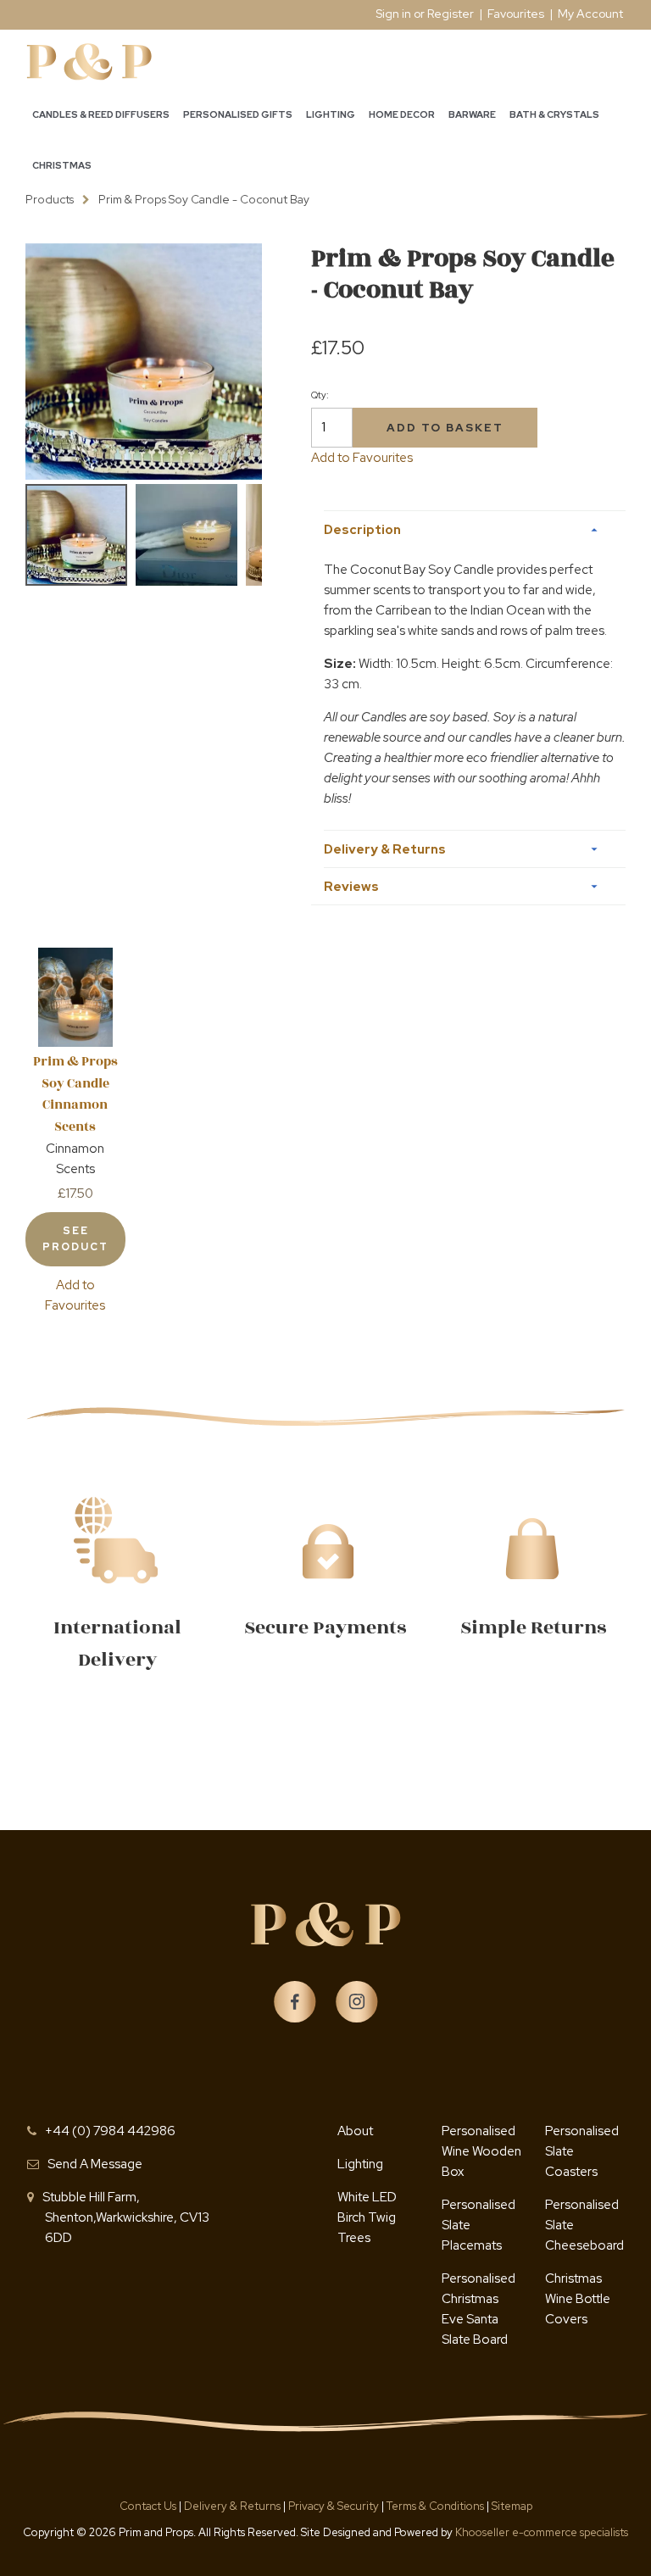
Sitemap (512, 2506)
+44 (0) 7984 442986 (110, 2131)
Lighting (331, 114)
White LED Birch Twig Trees (367, 2217)
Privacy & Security (334, 2506)
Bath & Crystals (554, 114)
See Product (75, 1239)
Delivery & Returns (234, 2506)
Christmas (62, 165)
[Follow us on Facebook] (295, 2002)
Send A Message (95, 2164)
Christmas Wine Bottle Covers (578, 2299)
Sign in (393, 14)
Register (451, 14)
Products (50, 199)
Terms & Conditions (437, 2506)
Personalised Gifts (238, 114)
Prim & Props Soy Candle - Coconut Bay (204, 199)
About (355, 2131)
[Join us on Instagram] (357, 2002)
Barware (472, 114)
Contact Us (149, 2506)
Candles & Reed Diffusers (101, 114)
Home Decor (402, 114)
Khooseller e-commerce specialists (542, 2532)
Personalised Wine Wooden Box (481, 2151)
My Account (590, 14)
